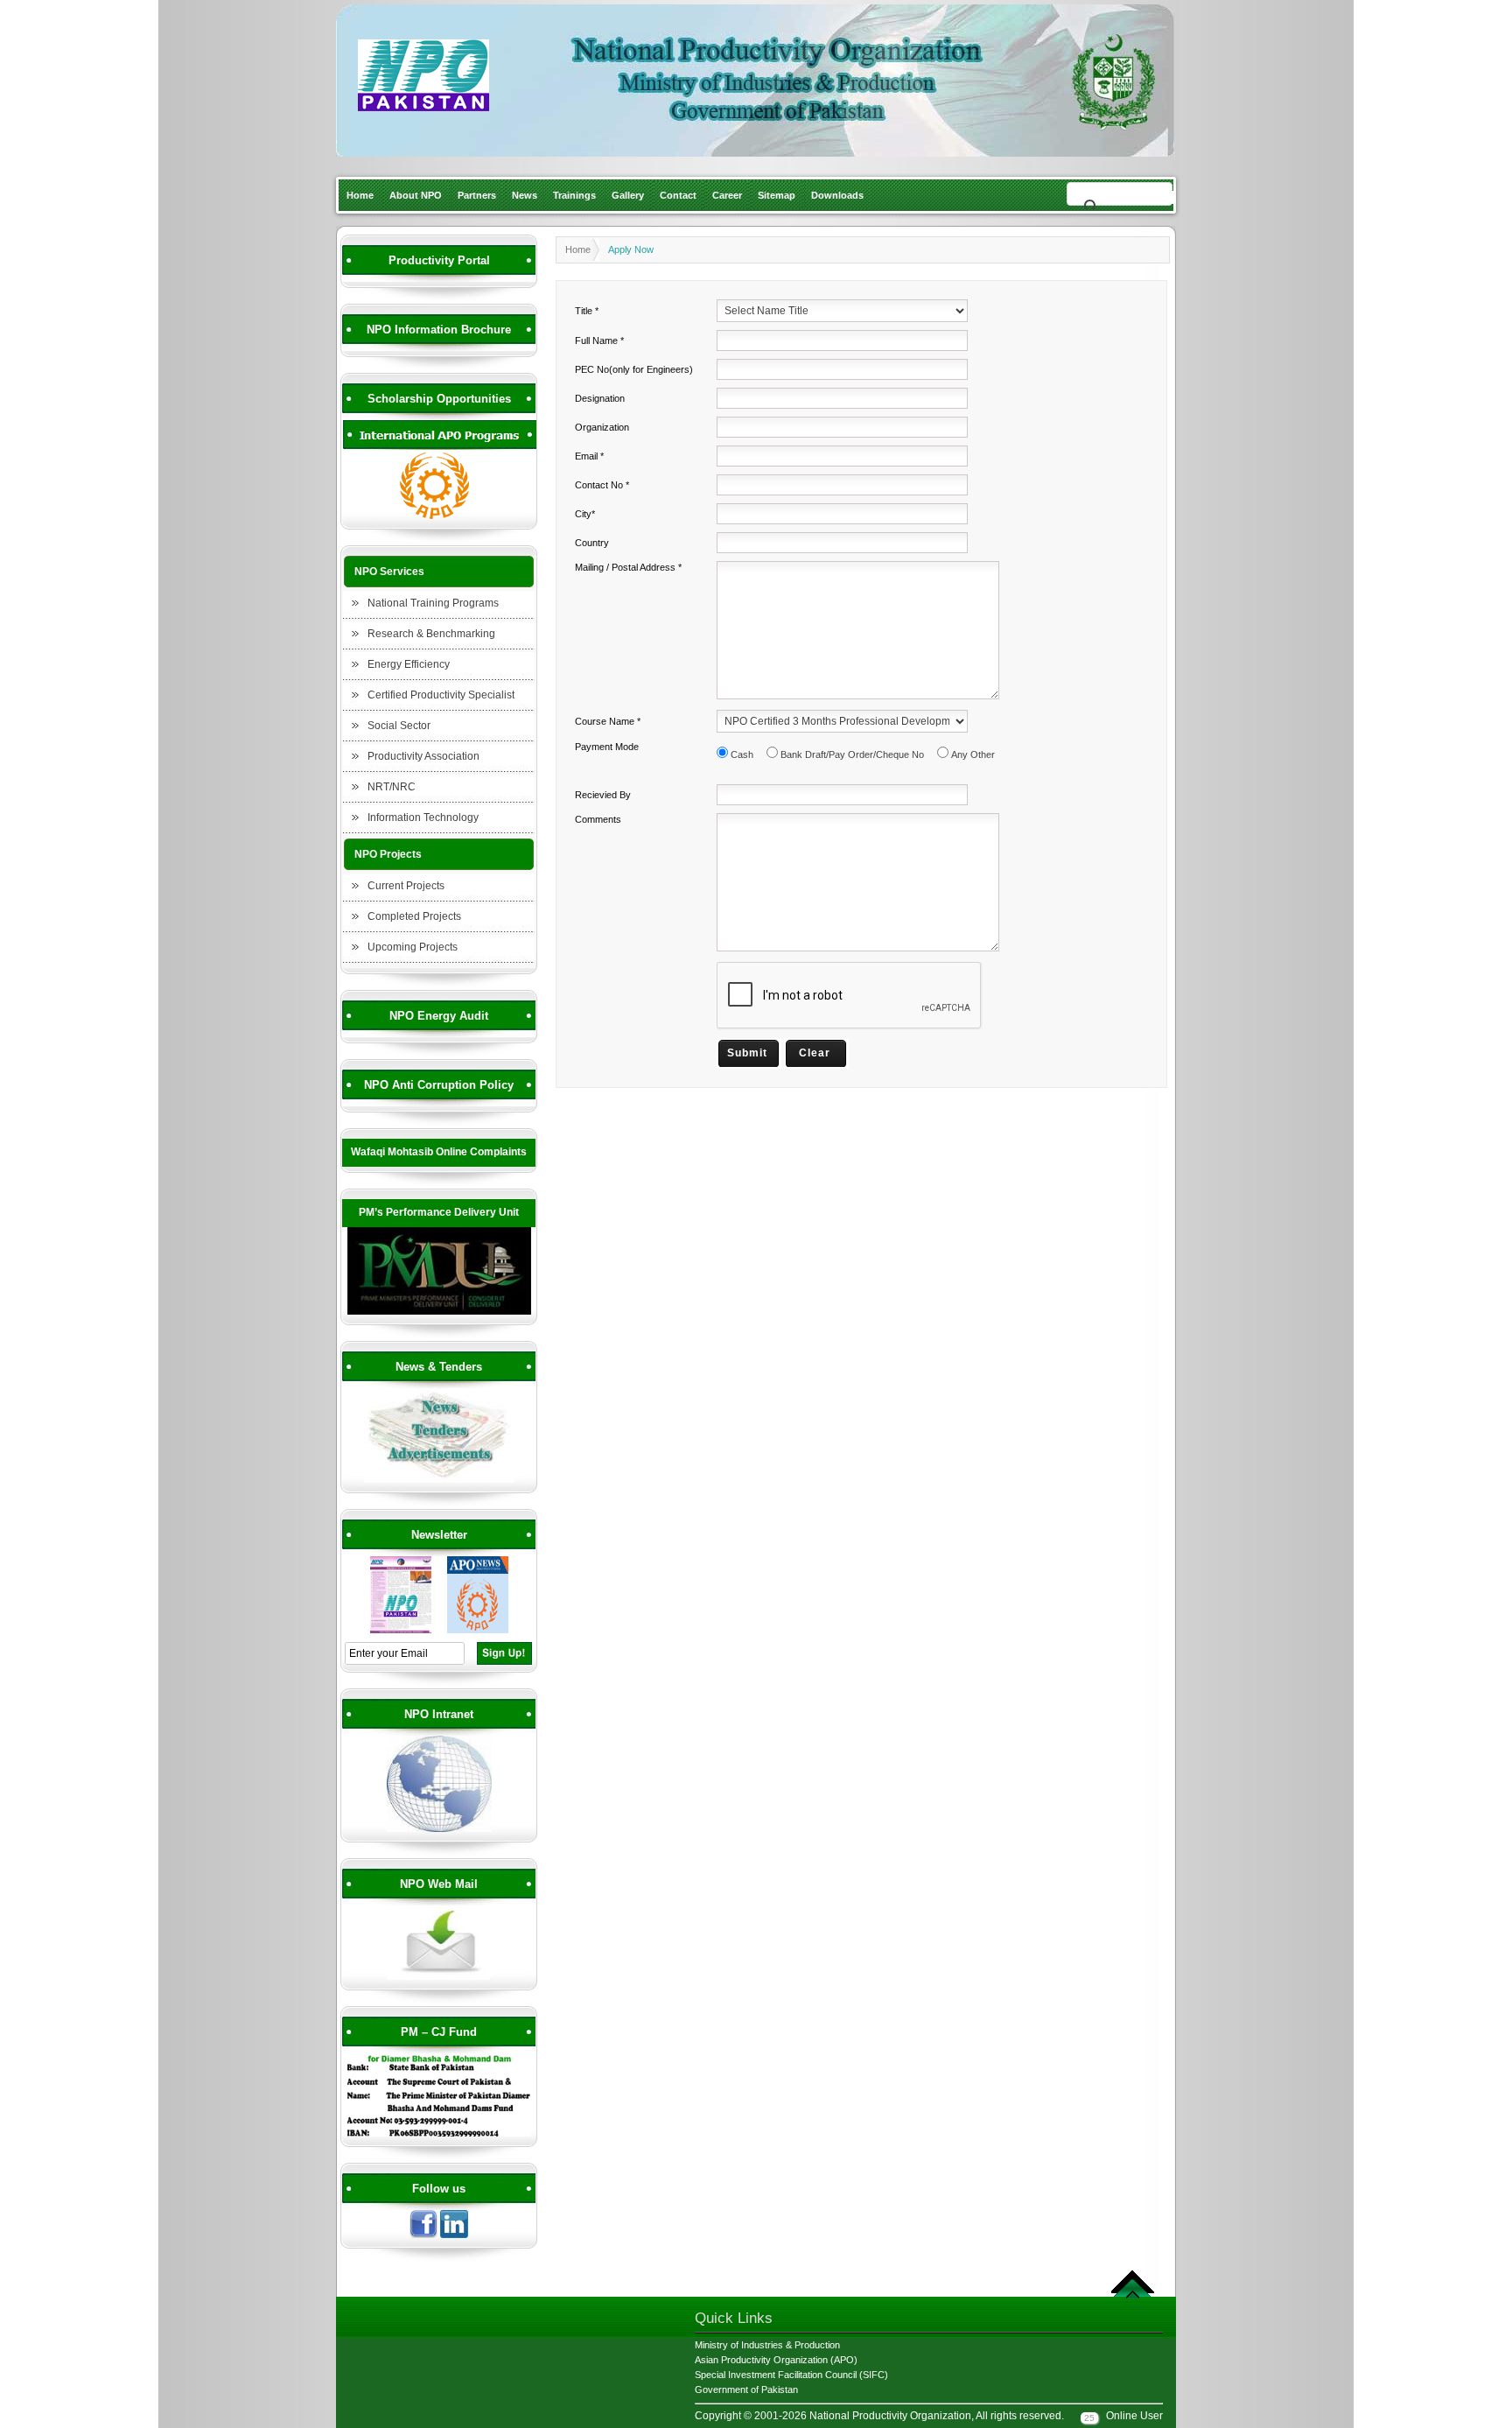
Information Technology (423, 818)
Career (727, 195)
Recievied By (603, 795)
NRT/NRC (392, 787)
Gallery (628, 195)
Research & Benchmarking (431, 634)
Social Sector (399, 726)
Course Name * (608, 721)
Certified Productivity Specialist (441, 695)
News (525, 195)
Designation (600, 398)
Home (360, 195)
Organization (602, 427)
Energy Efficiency (409, 664)
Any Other (973, 754)
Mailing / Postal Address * (628, 567)
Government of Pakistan (746, 2389)
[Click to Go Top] (1133, 2296)
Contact (678, 195)
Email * (589, 456)
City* (585, 514)
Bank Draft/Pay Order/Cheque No (852, 754)
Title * (587, 311)
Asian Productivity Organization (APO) (776, 2360)
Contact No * (602, 485)
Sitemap (777, 195)
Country (592, 543)
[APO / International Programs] (439, 516)
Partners (477, 195)
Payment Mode (607, 747)
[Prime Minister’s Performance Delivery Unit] (439, 1312)
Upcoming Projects (413, 947)
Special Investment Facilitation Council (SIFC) (791, 2375)
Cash (742, 754)
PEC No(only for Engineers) (634, 369)
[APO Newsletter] (478, 1631)
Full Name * (599, 340)
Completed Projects (414, 916)
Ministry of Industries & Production (767, 2345)
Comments (598, 819)
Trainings (574, 195)
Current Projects (406, 886)
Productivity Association (423, 756)
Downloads (837, 195)
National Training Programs (433, 603)
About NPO (416, 195)
